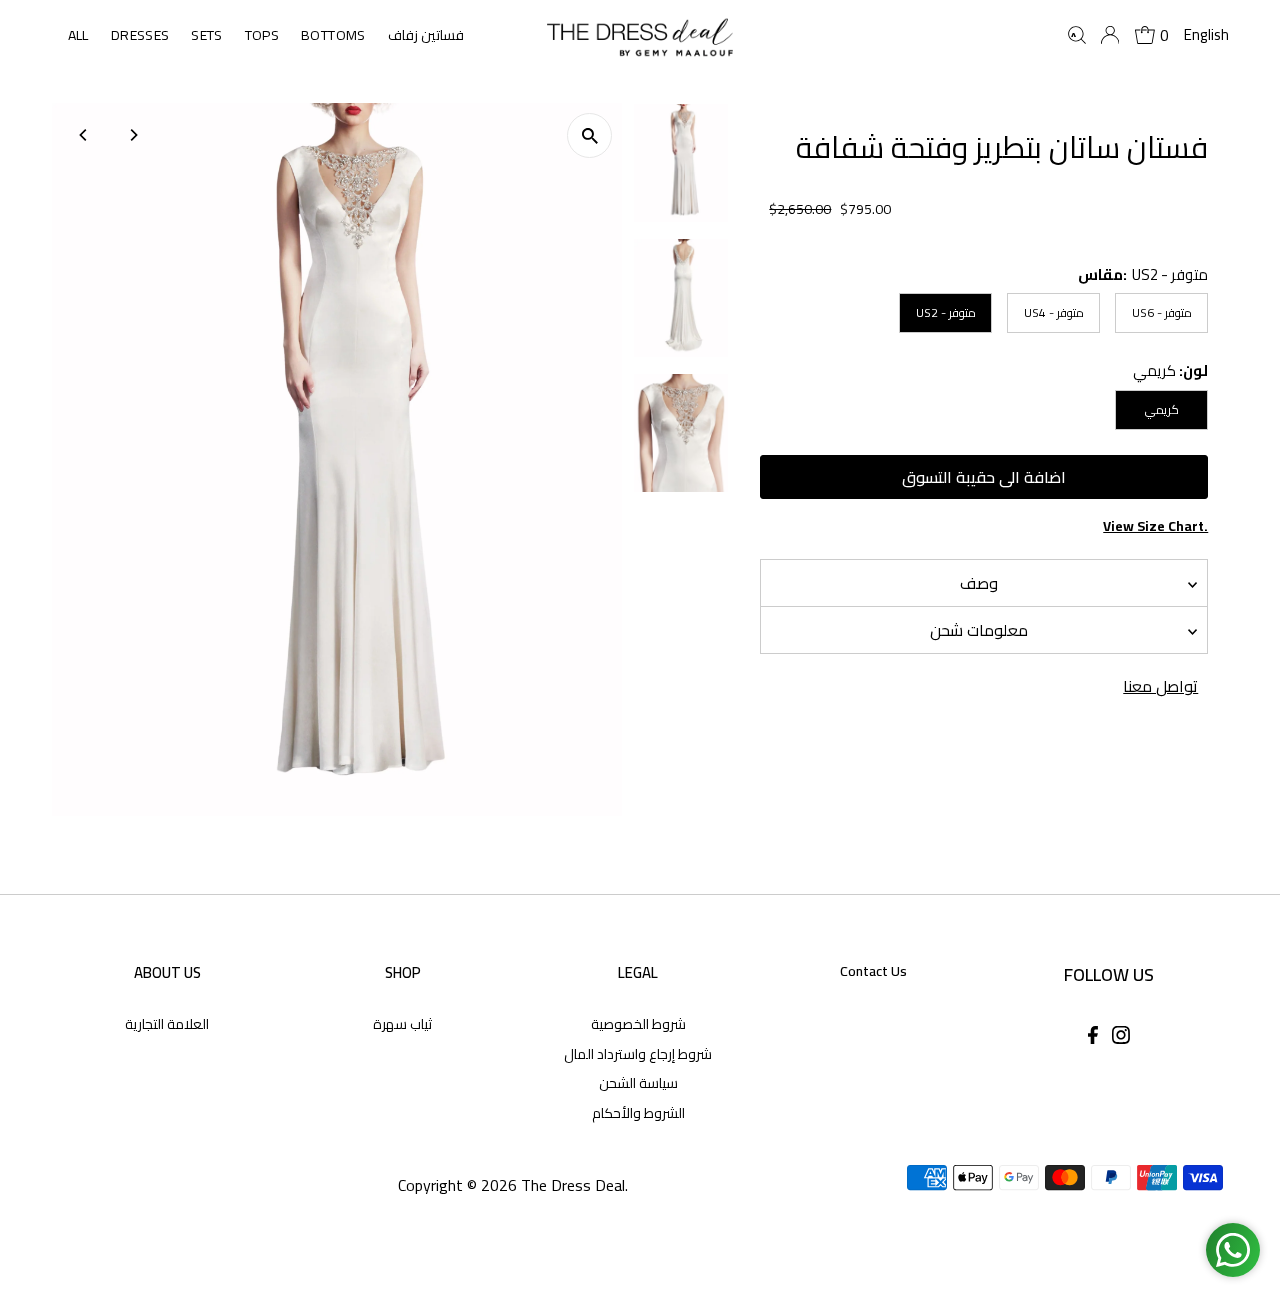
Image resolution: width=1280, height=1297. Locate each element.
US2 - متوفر (946, 312)
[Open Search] (1077, 35)
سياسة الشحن (638, 1083)
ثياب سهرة (402, 1024)
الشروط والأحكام (638, 1113)
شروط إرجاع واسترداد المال (638, 1054)
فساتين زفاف (426, 35)
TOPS (262, 35)
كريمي (1162, 409)
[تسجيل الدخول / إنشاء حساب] (1110, 35)
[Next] (133, 134)
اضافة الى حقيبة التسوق (984, 477)
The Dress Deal (573, 1185)
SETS (206, 35)
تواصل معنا (1160, 686)
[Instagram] (1121, 1038)
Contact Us (873, 971)
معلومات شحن (979, 630)
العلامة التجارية (167, 1024)
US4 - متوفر (1054, 312)
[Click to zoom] (589, 135)
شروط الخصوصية (638, 1024)
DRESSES (140, 35)
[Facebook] (1093, 1038)
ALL (78, 35)
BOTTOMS (333, 35)
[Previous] (84, 134)
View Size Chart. (1155, 526)
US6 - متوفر (1162, 312)
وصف (979, 583)
